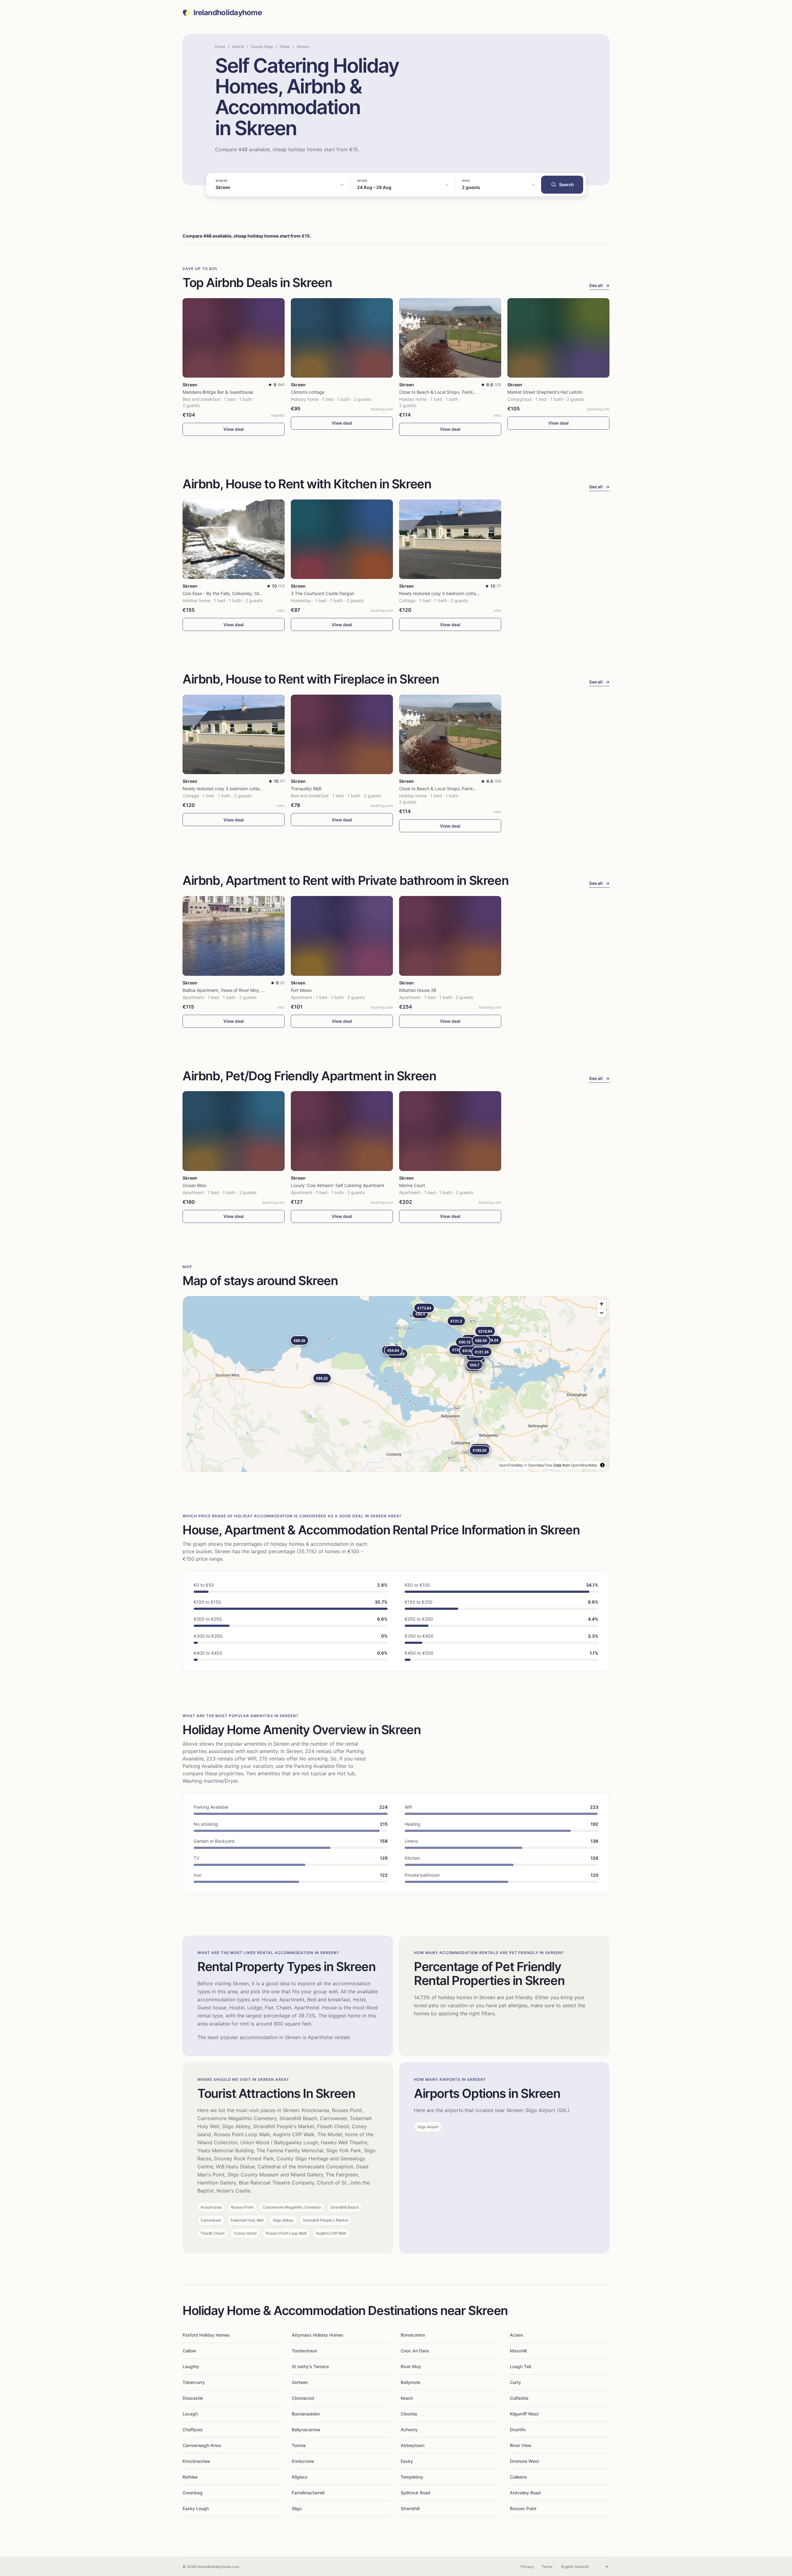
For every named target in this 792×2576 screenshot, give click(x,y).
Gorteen (300, 2382)
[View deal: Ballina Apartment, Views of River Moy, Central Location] (234, 936)
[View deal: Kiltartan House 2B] (450, 936)
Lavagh (190, 2414)
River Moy (411, 2366)
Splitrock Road (415, 2493)
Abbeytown (413, 2445)
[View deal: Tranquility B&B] (342, 734)
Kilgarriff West (524, 2414)
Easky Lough (196, 2508)
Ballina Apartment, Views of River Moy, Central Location (239, 990)
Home (220, 47)
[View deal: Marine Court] (450, 1131)
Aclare (516, 2335)
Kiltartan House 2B (418, 990)
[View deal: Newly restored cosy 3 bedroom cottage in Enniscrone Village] (450, 539)
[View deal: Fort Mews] (342, 936)
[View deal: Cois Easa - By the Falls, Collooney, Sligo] (234, 539)
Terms (547, 2567)
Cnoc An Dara (415, 2351)
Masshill (518, 2351)
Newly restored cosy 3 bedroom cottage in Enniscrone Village (461, 593)
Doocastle (193, 2398)
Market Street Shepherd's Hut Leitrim (545, 392)
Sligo (297, 2508)
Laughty (191, 2366)
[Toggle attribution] (602, 1465)
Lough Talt (521, 2366)
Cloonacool (303, 2398)
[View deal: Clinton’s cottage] (342, 338)
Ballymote (411, 2382)
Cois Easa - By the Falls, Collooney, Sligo (223, 593)
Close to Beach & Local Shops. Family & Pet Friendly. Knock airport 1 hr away (477, 392)
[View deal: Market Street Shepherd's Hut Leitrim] (558, 338)
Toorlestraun (304, 2351)
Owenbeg (193, 2493)
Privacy (527, 2567)
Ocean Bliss (194, 1185)
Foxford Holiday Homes (206, 2335)
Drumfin (518, 2430)
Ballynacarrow (306, 2430)
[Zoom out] (602, 1313)
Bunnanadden (306, 2414)
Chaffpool (192, 2430)
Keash (407, 2398)
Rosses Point (523, 2508)
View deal (234, 429)
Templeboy (412, 2477)
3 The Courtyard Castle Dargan (323, 593)
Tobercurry (194, 2382)
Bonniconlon (413, 2335)
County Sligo (262, 47)
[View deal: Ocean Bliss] (234, 1131)
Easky (407, 2461)
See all (599, 285)
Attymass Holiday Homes (318, 2335)
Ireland (238, 47)
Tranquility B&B (306, 789)
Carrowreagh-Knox (202, 2445)
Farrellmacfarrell (308, 2493)
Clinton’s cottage (308, 392)
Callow (189, 2351)
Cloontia (409, 2414)
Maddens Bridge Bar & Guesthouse (218, 392)
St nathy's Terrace (310, 2366)
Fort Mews (301, 990)
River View (521, 2445)
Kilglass (300, 2477)
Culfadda (519, 2398)
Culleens (519, 2477)
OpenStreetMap (584, 1465)
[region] (396, 1384)
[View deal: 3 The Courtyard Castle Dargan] (342, 539)
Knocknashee (196, 2461)
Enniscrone (303, 2461)
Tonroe (299, 2445)
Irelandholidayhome (228, 13)
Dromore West (524, 2461)
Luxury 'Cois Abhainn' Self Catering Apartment (338, 1185)
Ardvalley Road (525, 2493)
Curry (515, 2382)
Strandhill (410, 2508)
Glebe (285, 47)
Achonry (409, 2430)
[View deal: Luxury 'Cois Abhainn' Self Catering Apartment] (342, 1131)
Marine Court (412, 1185)
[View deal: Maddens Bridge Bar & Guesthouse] (234, 338)
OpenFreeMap (511, 1465)
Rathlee (190, 2477)
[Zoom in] (602, 1304)
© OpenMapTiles (538, 1465)
